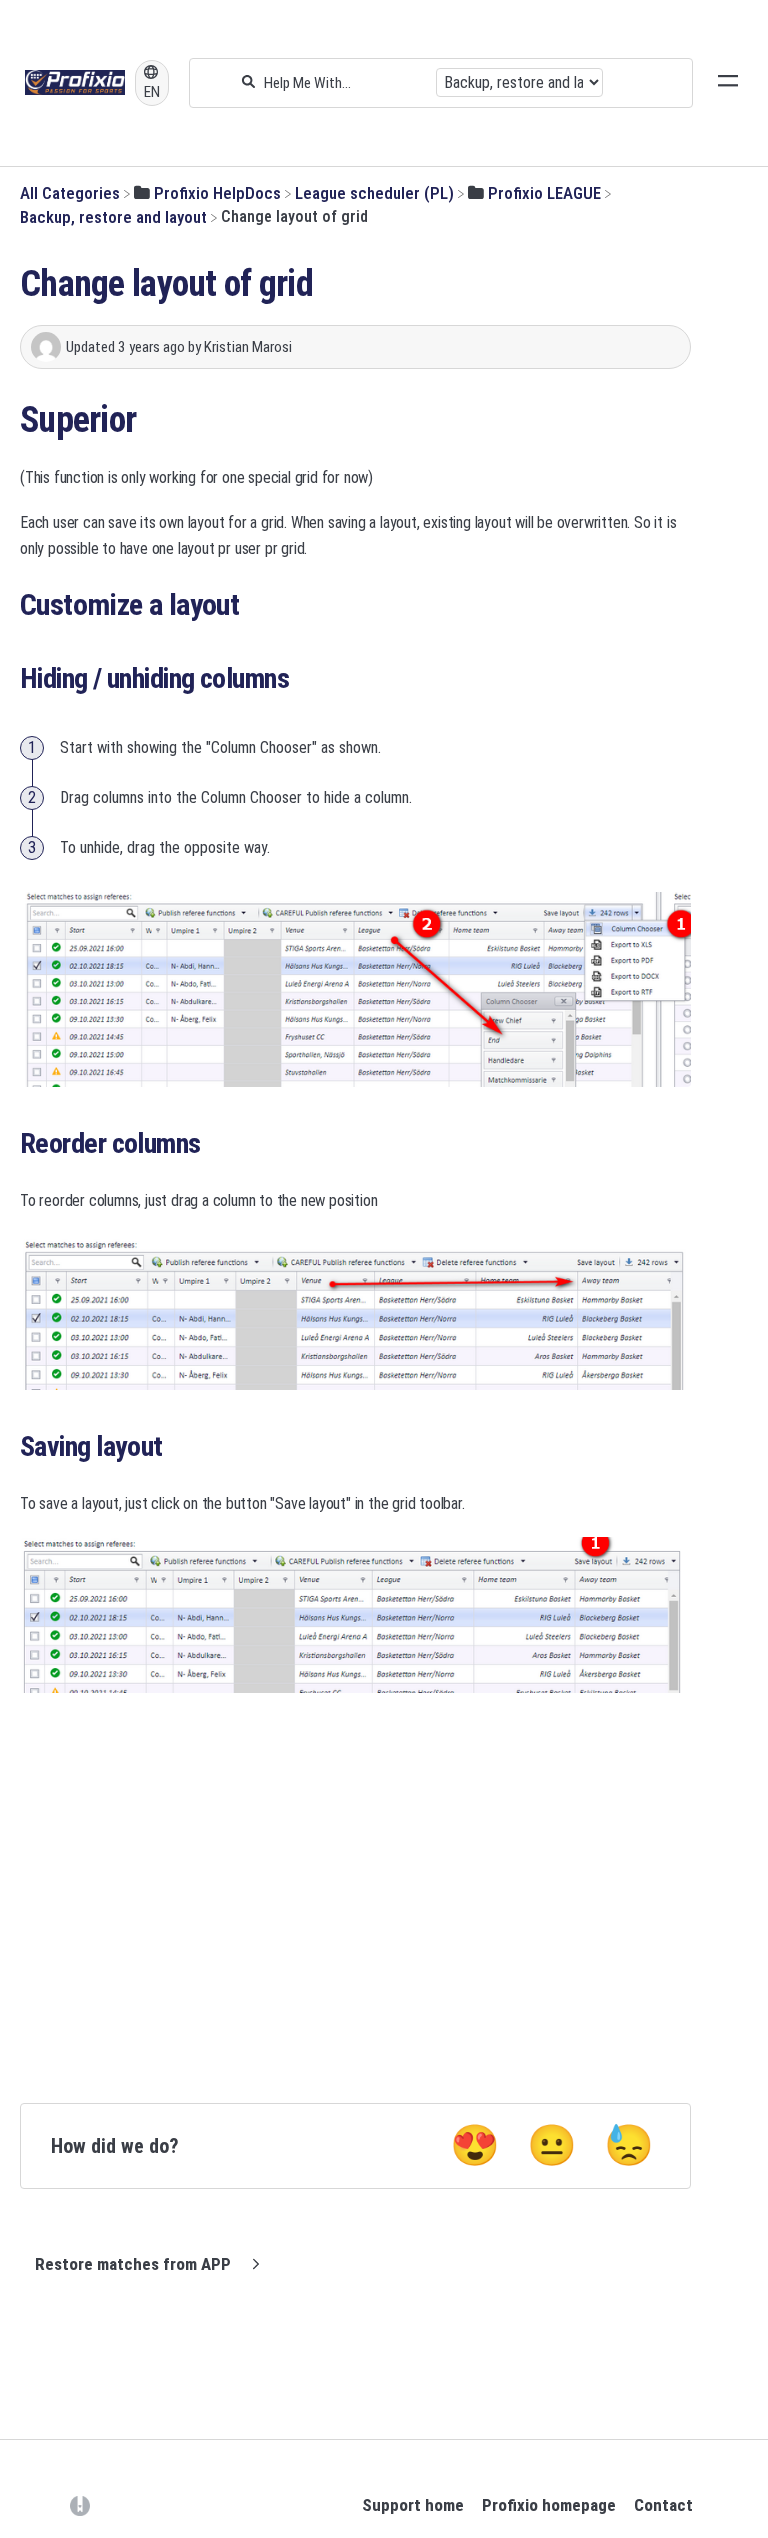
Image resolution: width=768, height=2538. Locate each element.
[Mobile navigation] (728, 83)
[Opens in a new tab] (80, 2504)
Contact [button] (663, 2505)
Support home (413, 2505)
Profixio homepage (549, 2505)
